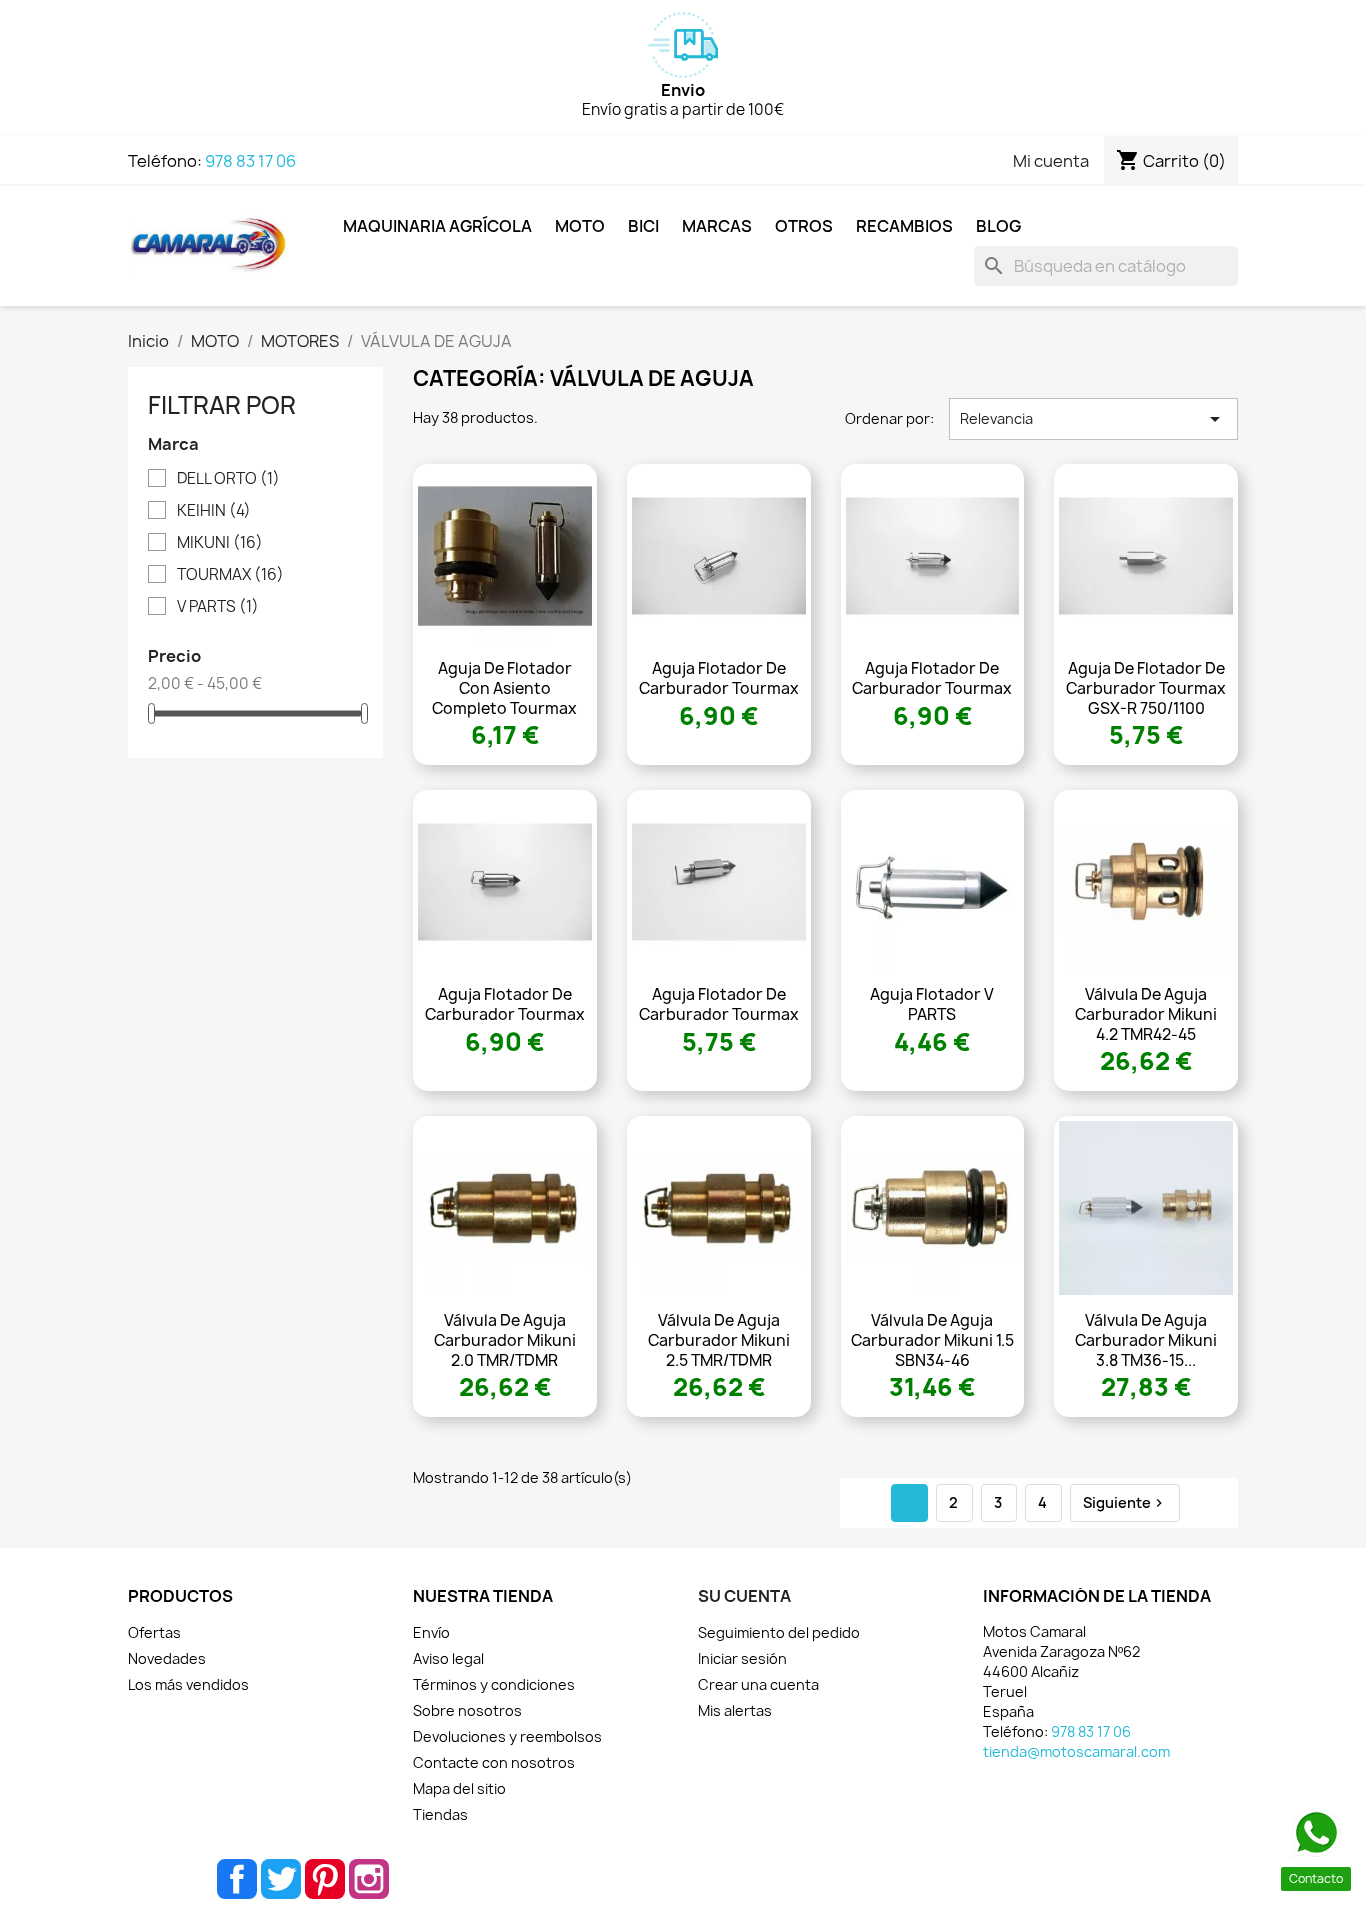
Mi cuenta (1051, 161)
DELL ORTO (228, 479)
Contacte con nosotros (494, 1762)
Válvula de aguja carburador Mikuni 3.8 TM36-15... (1146, 1340)
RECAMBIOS (904, 226)
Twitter (281, 1879)
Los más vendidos (188, 1684)
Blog (998, 226)
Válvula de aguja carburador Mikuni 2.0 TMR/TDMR (505, 1340)
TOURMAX (230, 575)
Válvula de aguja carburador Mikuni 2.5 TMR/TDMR (719, 1340)
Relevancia (1093, 419)
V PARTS (218, 607)
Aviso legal (448, 1658)
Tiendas (440, 1814)
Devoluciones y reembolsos (507, 1736)
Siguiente (1125, 1502)
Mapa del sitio (459, 1788)
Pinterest (325, 1879)
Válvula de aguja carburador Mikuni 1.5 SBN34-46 (932, 1340)
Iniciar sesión (742, 1658)
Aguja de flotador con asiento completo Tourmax (504, 688)
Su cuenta (744, 1596)
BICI (643, 226)
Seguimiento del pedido (779, 1632)
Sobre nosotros (467, 1710)
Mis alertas (735, 1710)
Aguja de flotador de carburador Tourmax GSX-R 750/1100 (1146, 688)
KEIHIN (214, 511)
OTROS (804, 226)
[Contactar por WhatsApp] (1316, 1833)
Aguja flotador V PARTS (932, 1004)
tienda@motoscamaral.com (1076, 1751)
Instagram (369, 1879)
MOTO (580, 226)
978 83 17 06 (250, 161)
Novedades (167, 1658)
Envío (431, 1632)
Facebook (237, 1879)
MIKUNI (220, 543)
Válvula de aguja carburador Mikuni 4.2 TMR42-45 (1146, 1014)
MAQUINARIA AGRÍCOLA (437, 226)
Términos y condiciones (494, 1684)
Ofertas (154, 1632)
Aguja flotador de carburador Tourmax (719, 678)
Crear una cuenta (758, 1684)
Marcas (717, 226)
